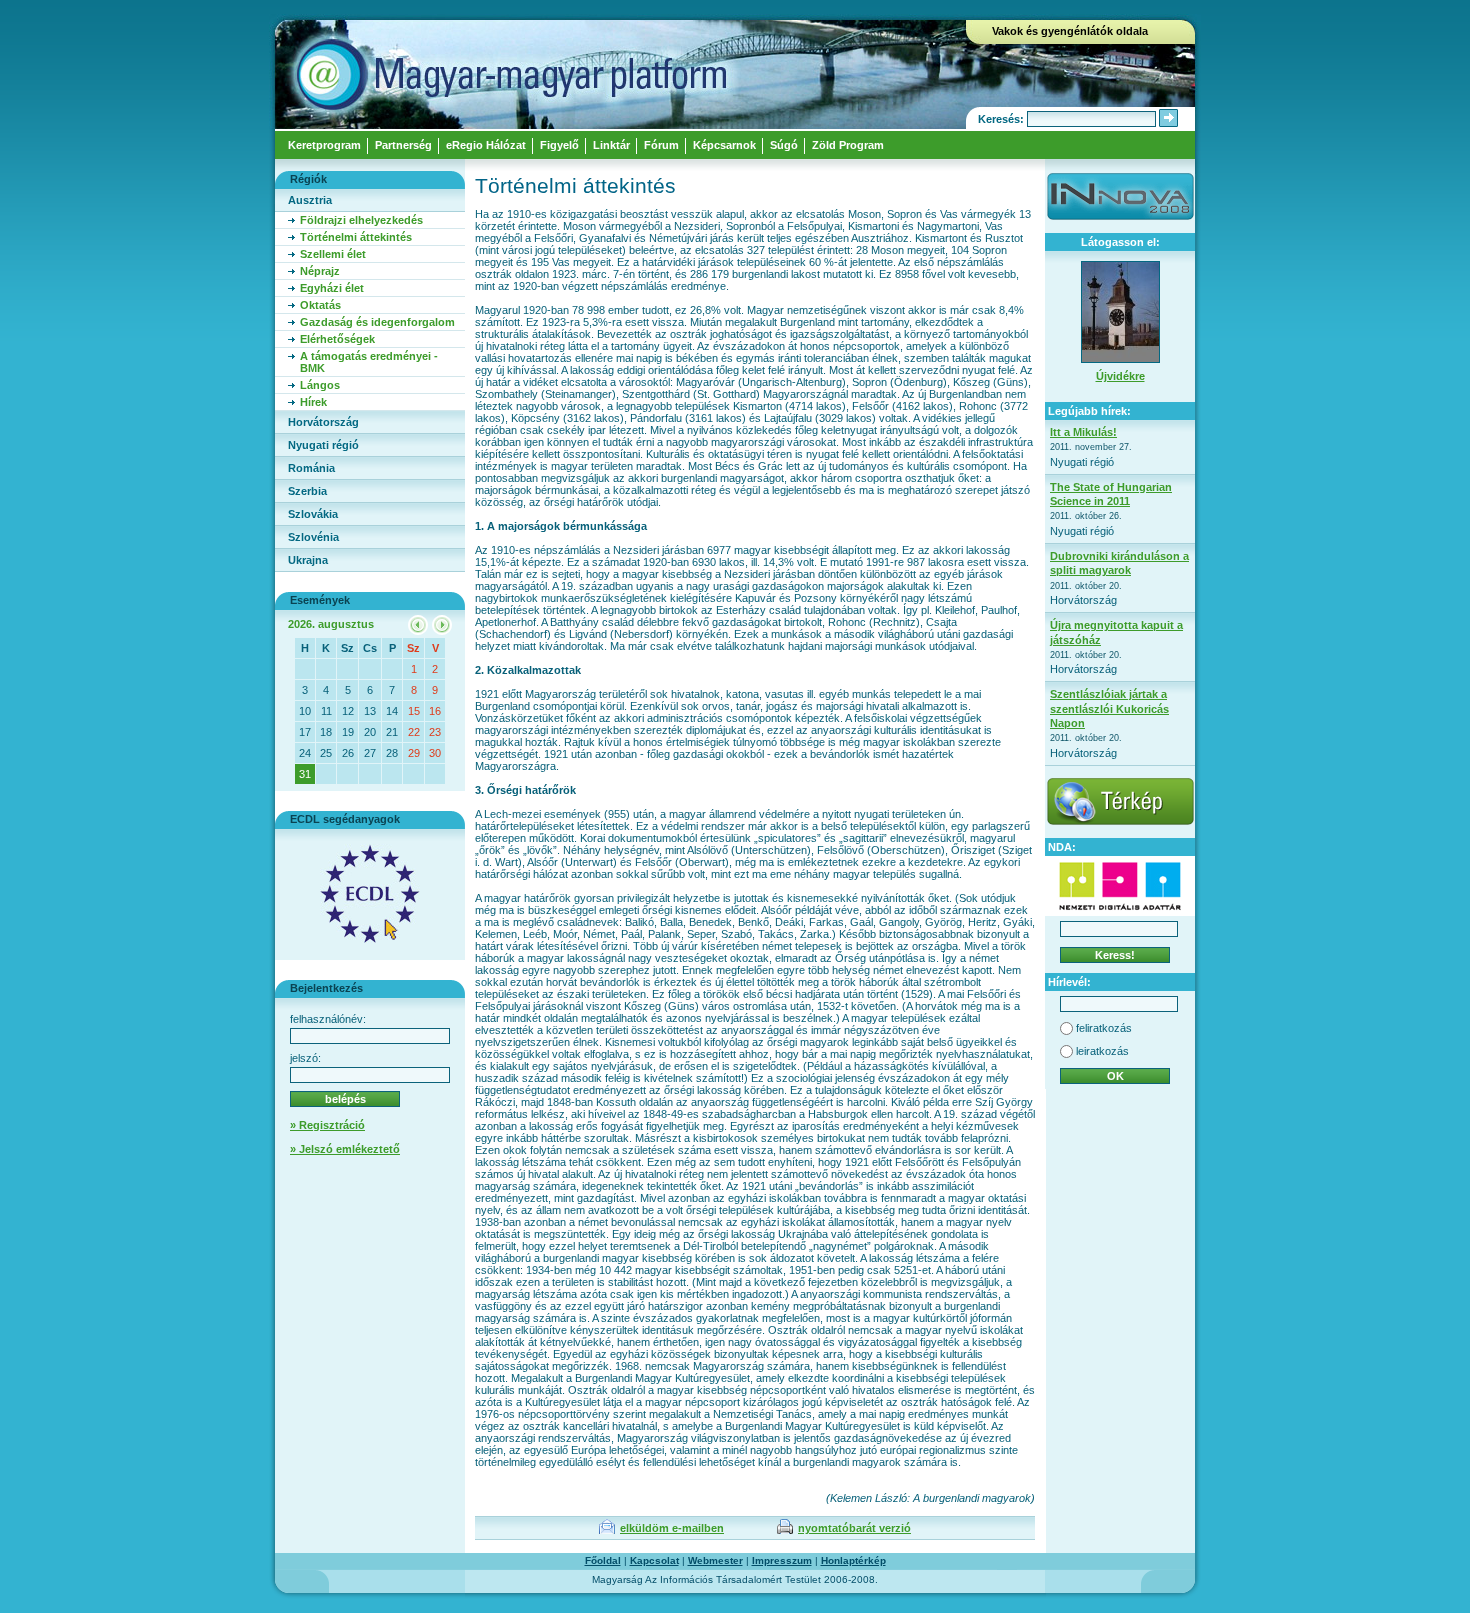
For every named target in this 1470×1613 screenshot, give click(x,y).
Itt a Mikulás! (1083, 432)
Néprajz (320, 271)
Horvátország (323, 422)
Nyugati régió (323, 445)
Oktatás (320, 305)
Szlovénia (313, 537)
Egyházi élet (332, 288)
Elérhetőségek (337, 339)
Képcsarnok (724, 145)
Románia (311, 468)
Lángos (320, 385)
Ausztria (310, 200)
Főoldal (603, 1560)
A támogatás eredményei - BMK (369, 362)
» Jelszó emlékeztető (345, 1149)
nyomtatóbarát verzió (854, 1528)
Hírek (313, 402)
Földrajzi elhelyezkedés (361, 220)
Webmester (715, 1560)
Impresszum (782, 1560)
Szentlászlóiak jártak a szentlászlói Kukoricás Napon (1109, 708)
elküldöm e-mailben (672, 1528)
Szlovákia (313, 514)
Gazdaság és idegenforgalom (377, 322)
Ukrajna (308, 560)
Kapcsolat (654, 1560)
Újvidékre (1120, 376)
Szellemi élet (333, 254)
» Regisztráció (327, 1125)
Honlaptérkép (853, 1560)
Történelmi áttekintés (356, 237)
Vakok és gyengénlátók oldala (1070, 31)
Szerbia (307, 491)
